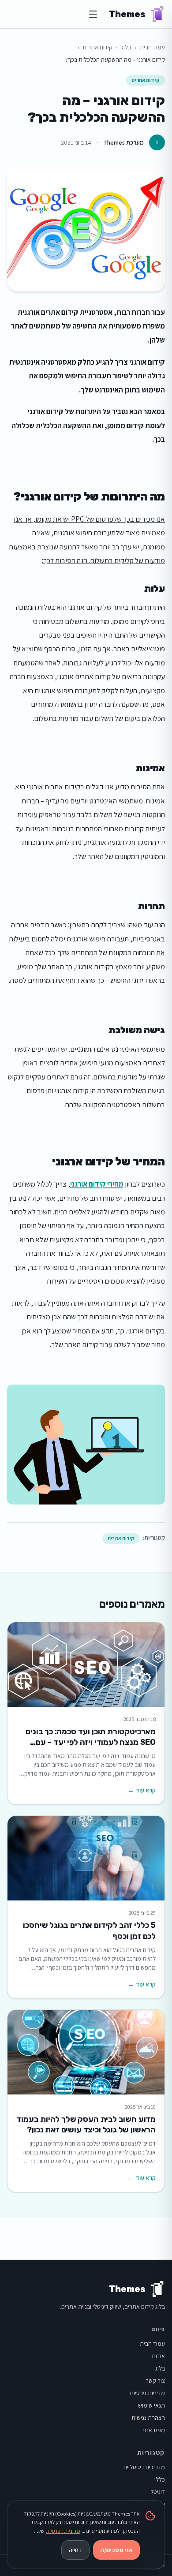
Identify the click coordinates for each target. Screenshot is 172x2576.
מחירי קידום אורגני (97, 1184)
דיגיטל (158, 2492)
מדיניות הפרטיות (63, 2531)
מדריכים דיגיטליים (144, 2467)
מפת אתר (153, 2430)
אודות (158, 2356)
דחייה (75, 2550)
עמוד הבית (152, 47)
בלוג (126, 47)
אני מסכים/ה (116, 2550)
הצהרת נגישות (148, 2418)
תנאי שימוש (151, 2405)
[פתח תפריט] (93, 14)
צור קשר (155, 2381)
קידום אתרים (98, 47)
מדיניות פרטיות (147, 2393)
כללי (160, 2479)
